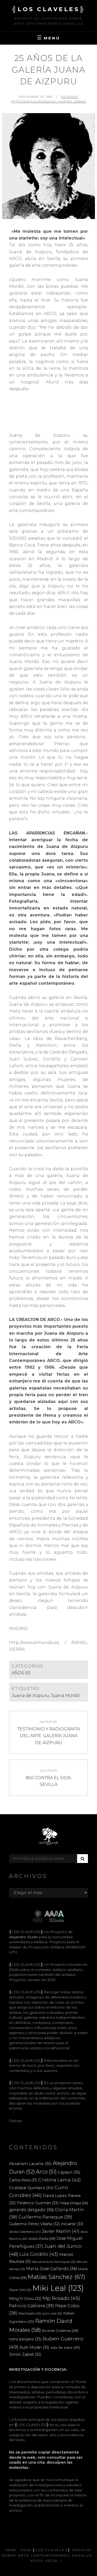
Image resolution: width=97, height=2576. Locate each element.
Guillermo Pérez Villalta (35, 2224)
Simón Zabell (25, 2354)
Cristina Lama (59, 2180)
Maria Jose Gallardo (52, 2269)
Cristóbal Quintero (31, 2188)
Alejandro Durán (24, 1937)
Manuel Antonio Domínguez (54, 2262)
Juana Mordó (65, 1695)
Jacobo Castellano (25, 2232)
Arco (46, 2172)
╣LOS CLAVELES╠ (49, 9)
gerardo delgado (31, 2210)
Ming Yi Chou (25, 2299)
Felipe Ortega (74, 2203)
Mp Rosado (61, 2298)
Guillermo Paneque (45, 2217)
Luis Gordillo (39, 2254)
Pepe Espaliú (30, 2314)
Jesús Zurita (42, 2238)
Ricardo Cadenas (60, 2331)
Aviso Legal (45, 2561)
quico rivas (52, 2314)
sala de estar (65, 2347)
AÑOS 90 (21, 1673)
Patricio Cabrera (32, 2306)
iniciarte (72, 2224)
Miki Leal (58, 2288)
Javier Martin (61, 2231)
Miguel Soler (20, 2290)
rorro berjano (25, 2339)
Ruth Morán (34, 2347)
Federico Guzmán (38, 2203)
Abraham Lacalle (30, 2164)
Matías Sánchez (57, 2277)
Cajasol (69, 2172)
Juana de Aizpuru (30, 1695)
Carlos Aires (23, 2180)
